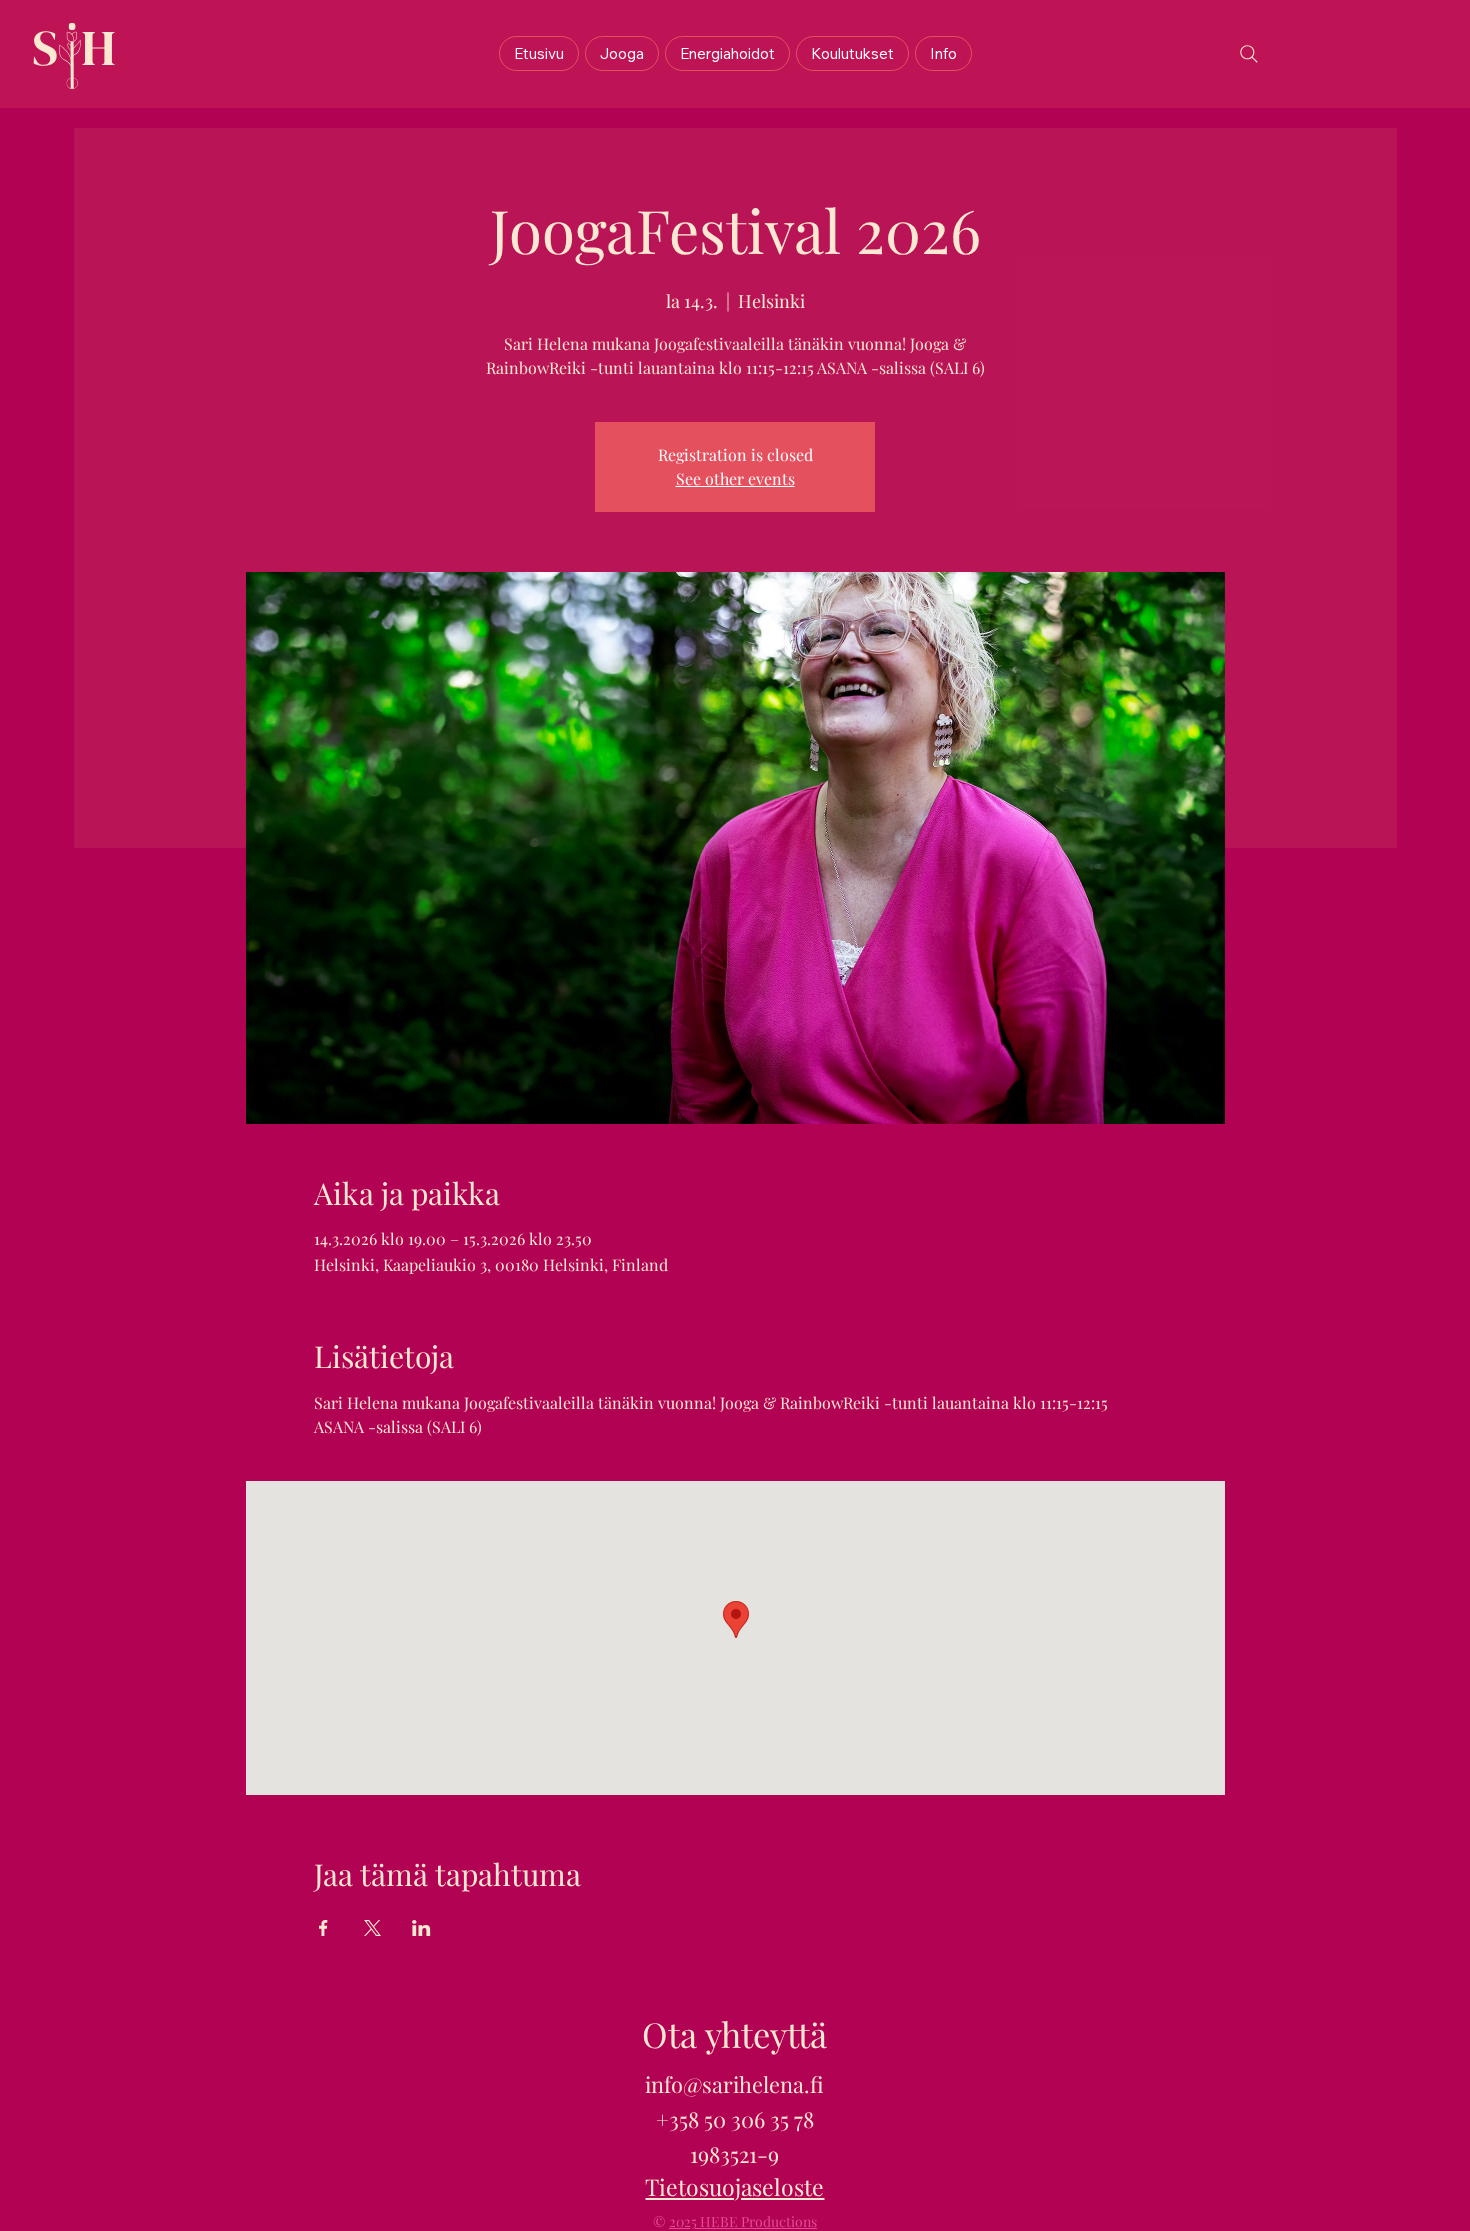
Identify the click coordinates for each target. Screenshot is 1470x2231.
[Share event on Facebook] (323, 1928)
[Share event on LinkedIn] (421, 1928)
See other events (735, 478)
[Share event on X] (372, 1928)
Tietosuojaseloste (734, 2186)
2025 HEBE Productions (743, 2221)
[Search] (1249, 54)
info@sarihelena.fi (734, 2083)
